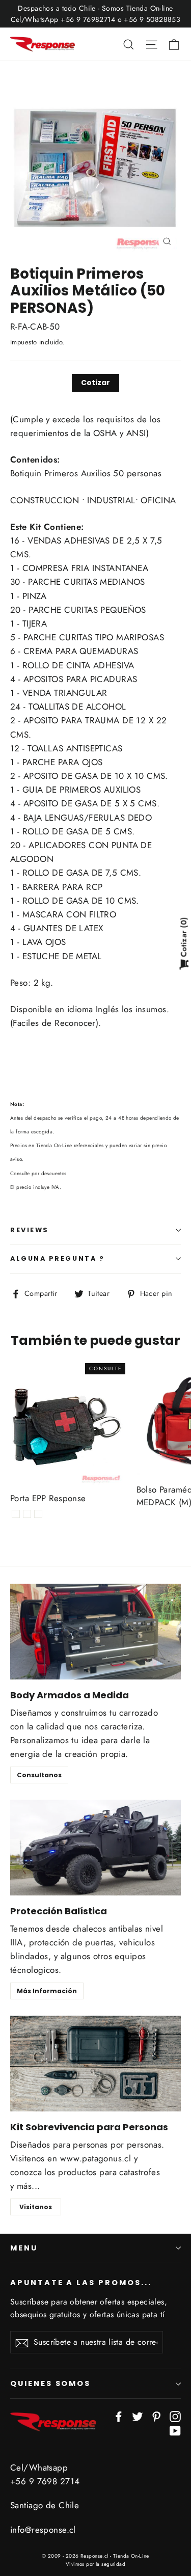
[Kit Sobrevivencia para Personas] (95, 2064)
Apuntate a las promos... (81, 2283)
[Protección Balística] (95, 1848)
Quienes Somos (50, 2383)
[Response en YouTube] (175, 2430)
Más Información (47, 1991)
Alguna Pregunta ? (57, 1258)
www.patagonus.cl (96, 2158)
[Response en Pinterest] (156, 2416)
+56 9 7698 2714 (45, 2481)
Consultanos (39, 1775)
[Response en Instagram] (175, 2416)
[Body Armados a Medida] (95, 1632)
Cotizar (95, 383)
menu (24, 2248)
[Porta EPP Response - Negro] (38, 1514)
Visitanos (36, 2207)
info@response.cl (43, 2530)
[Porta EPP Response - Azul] (27, 1514)
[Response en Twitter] (138, 2416)
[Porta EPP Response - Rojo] (16, 1514)
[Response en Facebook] (119, 2416)
